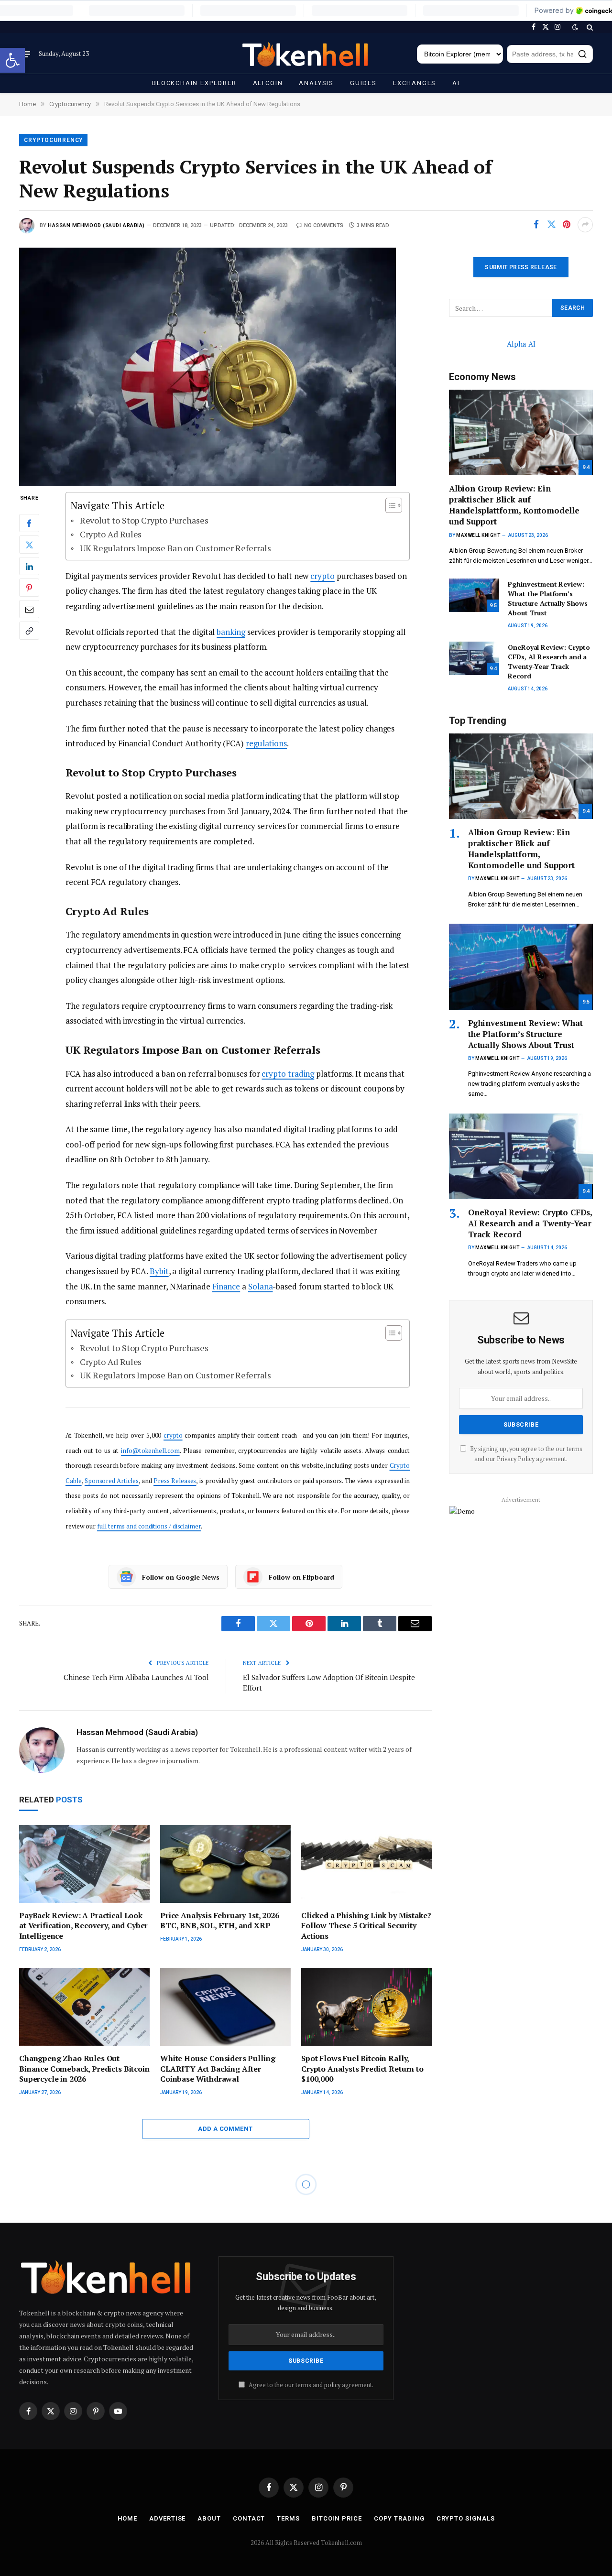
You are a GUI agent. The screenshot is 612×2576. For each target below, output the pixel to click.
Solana (261, 1286)
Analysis (316, 83)
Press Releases (175, 1481)
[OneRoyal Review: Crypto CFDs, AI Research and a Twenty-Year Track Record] (474, 658)
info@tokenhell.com (150, 1451)
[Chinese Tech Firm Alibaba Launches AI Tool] (225, 2403)
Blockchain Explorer (194, 83)
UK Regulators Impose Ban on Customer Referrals (175, 548)
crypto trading (288, 1074)
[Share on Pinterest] (567, 225)
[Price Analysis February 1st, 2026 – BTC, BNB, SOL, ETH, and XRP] (225, 1864)
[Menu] (25, 54)
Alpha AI (521, 344)
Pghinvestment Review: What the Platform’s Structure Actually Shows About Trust (548, 598)
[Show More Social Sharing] (585, 225)
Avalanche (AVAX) (56, 2205)
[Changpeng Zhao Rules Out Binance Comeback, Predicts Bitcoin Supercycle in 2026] (84, 2007)
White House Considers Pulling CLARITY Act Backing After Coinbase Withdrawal (218, 2069)
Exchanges (415, 83)
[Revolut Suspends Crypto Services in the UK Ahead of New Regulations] (225, 362)
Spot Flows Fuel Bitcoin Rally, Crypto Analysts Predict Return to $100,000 (362, 2069)
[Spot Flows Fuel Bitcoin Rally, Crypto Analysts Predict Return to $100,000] (366, 2007)
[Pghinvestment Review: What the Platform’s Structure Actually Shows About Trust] (474, 595)
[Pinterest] (29, 588)
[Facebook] (29, 524)
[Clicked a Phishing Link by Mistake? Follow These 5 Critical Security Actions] (366, 1864)
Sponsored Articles (112, 1481)
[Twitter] (29, 545)
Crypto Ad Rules (111, 534)
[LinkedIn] (29, 567)
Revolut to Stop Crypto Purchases (144, 520)
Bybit (159, 1271)
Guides (363, 83)
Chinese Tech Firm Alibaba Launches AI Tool (136, 1677)
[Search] (589, 27)
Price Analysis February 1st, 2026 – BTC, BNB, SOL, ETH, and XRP (222, 1921)
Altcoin (268, 83)
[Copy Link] (29, 631)
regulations (266, 743)
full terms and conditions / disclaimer (149, 1526)
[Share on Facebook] (536, 225)
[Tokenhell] (306, 54)
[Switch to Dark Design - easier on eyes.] (575, 27)
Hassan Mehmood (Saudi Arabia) (96, 225)
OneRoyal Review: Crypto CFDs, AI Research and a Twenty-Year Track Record (549, 661)
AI (456, 83)
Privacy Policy (516, 1459)
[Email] (29, 610)
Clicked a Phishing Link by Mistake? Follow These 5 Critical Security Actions (366, 1926)
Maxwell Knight (478, 535)
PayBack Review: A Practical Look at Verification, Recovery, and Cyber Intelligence (83, 1926)
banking (231, 632)
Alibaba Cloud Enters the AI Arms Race (142, 2562)
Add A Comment (225, 2129)
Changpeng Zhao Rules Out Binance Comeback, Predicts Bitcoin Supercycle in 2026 (84, 2069)
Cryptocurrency (53, 140)
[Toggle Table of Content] (389, 505)
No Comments (324, 225)
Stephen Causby (72, 2266)
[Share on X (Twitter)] (551, 225)
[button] (12, 60)
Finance (226, 1286)
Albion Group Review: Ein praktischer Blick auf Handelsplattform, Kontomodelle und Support (514, 505)
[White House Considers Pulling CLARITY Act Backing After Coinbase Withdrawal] (225, 2007)
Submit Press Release (521, 267)
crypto (322, 576)
